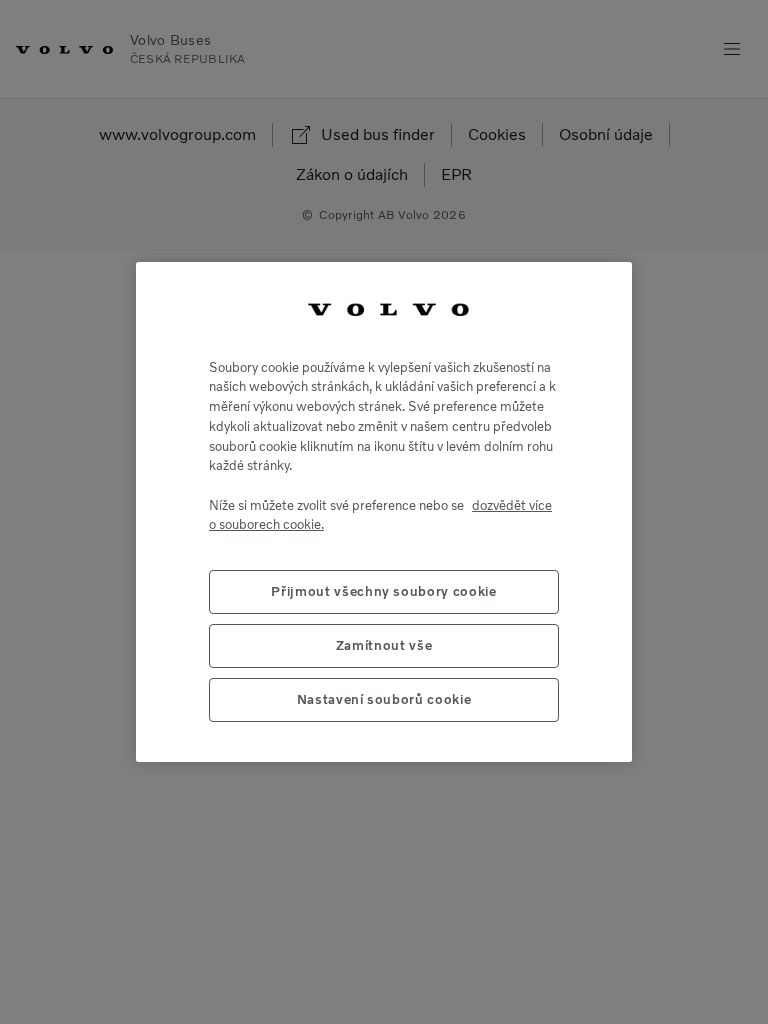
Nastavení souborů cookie (384, 699)
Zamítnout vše (384, 645)
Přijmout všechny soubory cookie (383, 591)
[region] (384, 512)
